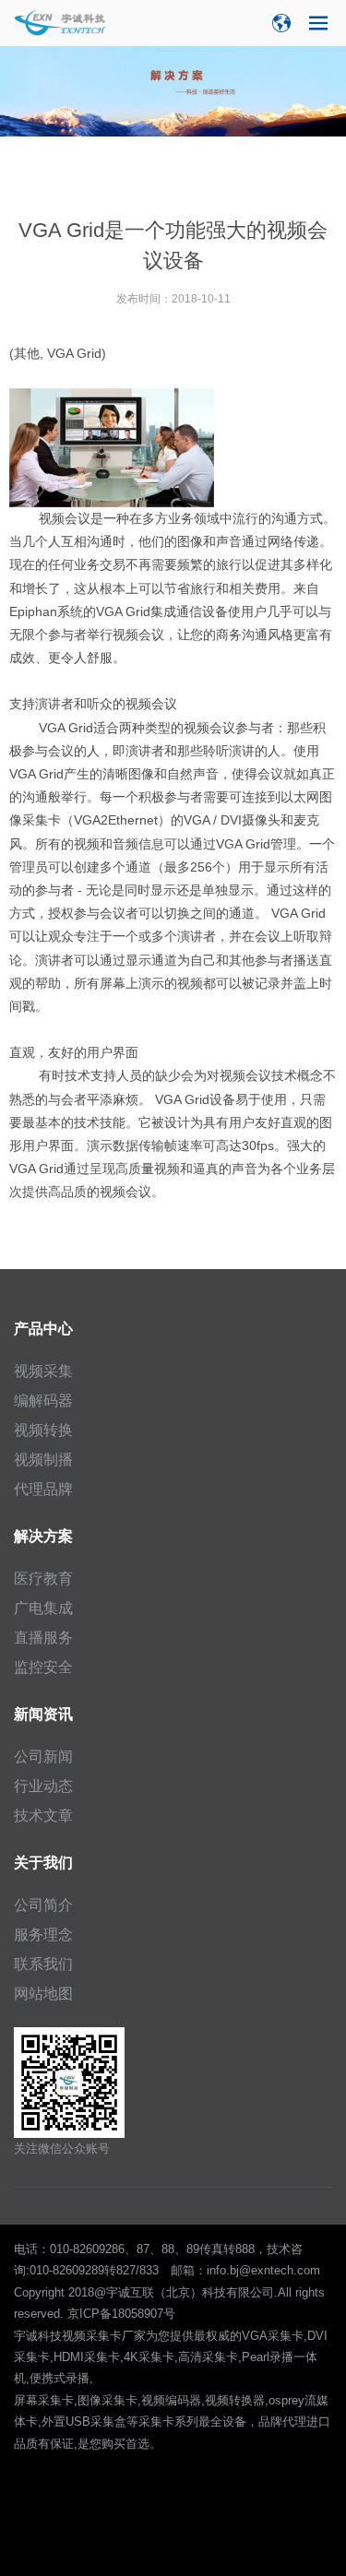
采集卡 (42, 820)
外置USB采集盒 (84, 2422)
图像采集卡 (107, 2400)
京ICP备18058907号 (121, 2314)
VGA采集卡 (273, 2336)
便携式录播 (60, 2378)
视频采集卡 (92, 2336)
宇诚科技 (38, 2336)
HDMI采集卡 (87, 2357)
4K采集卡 (149, 2357)
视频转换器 (235, 2400)
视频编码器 (171, 2400)
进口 (318, 2422)
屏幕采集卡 (44, 2400)
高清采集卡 (208, 2357)
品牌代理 (282, 2422)
